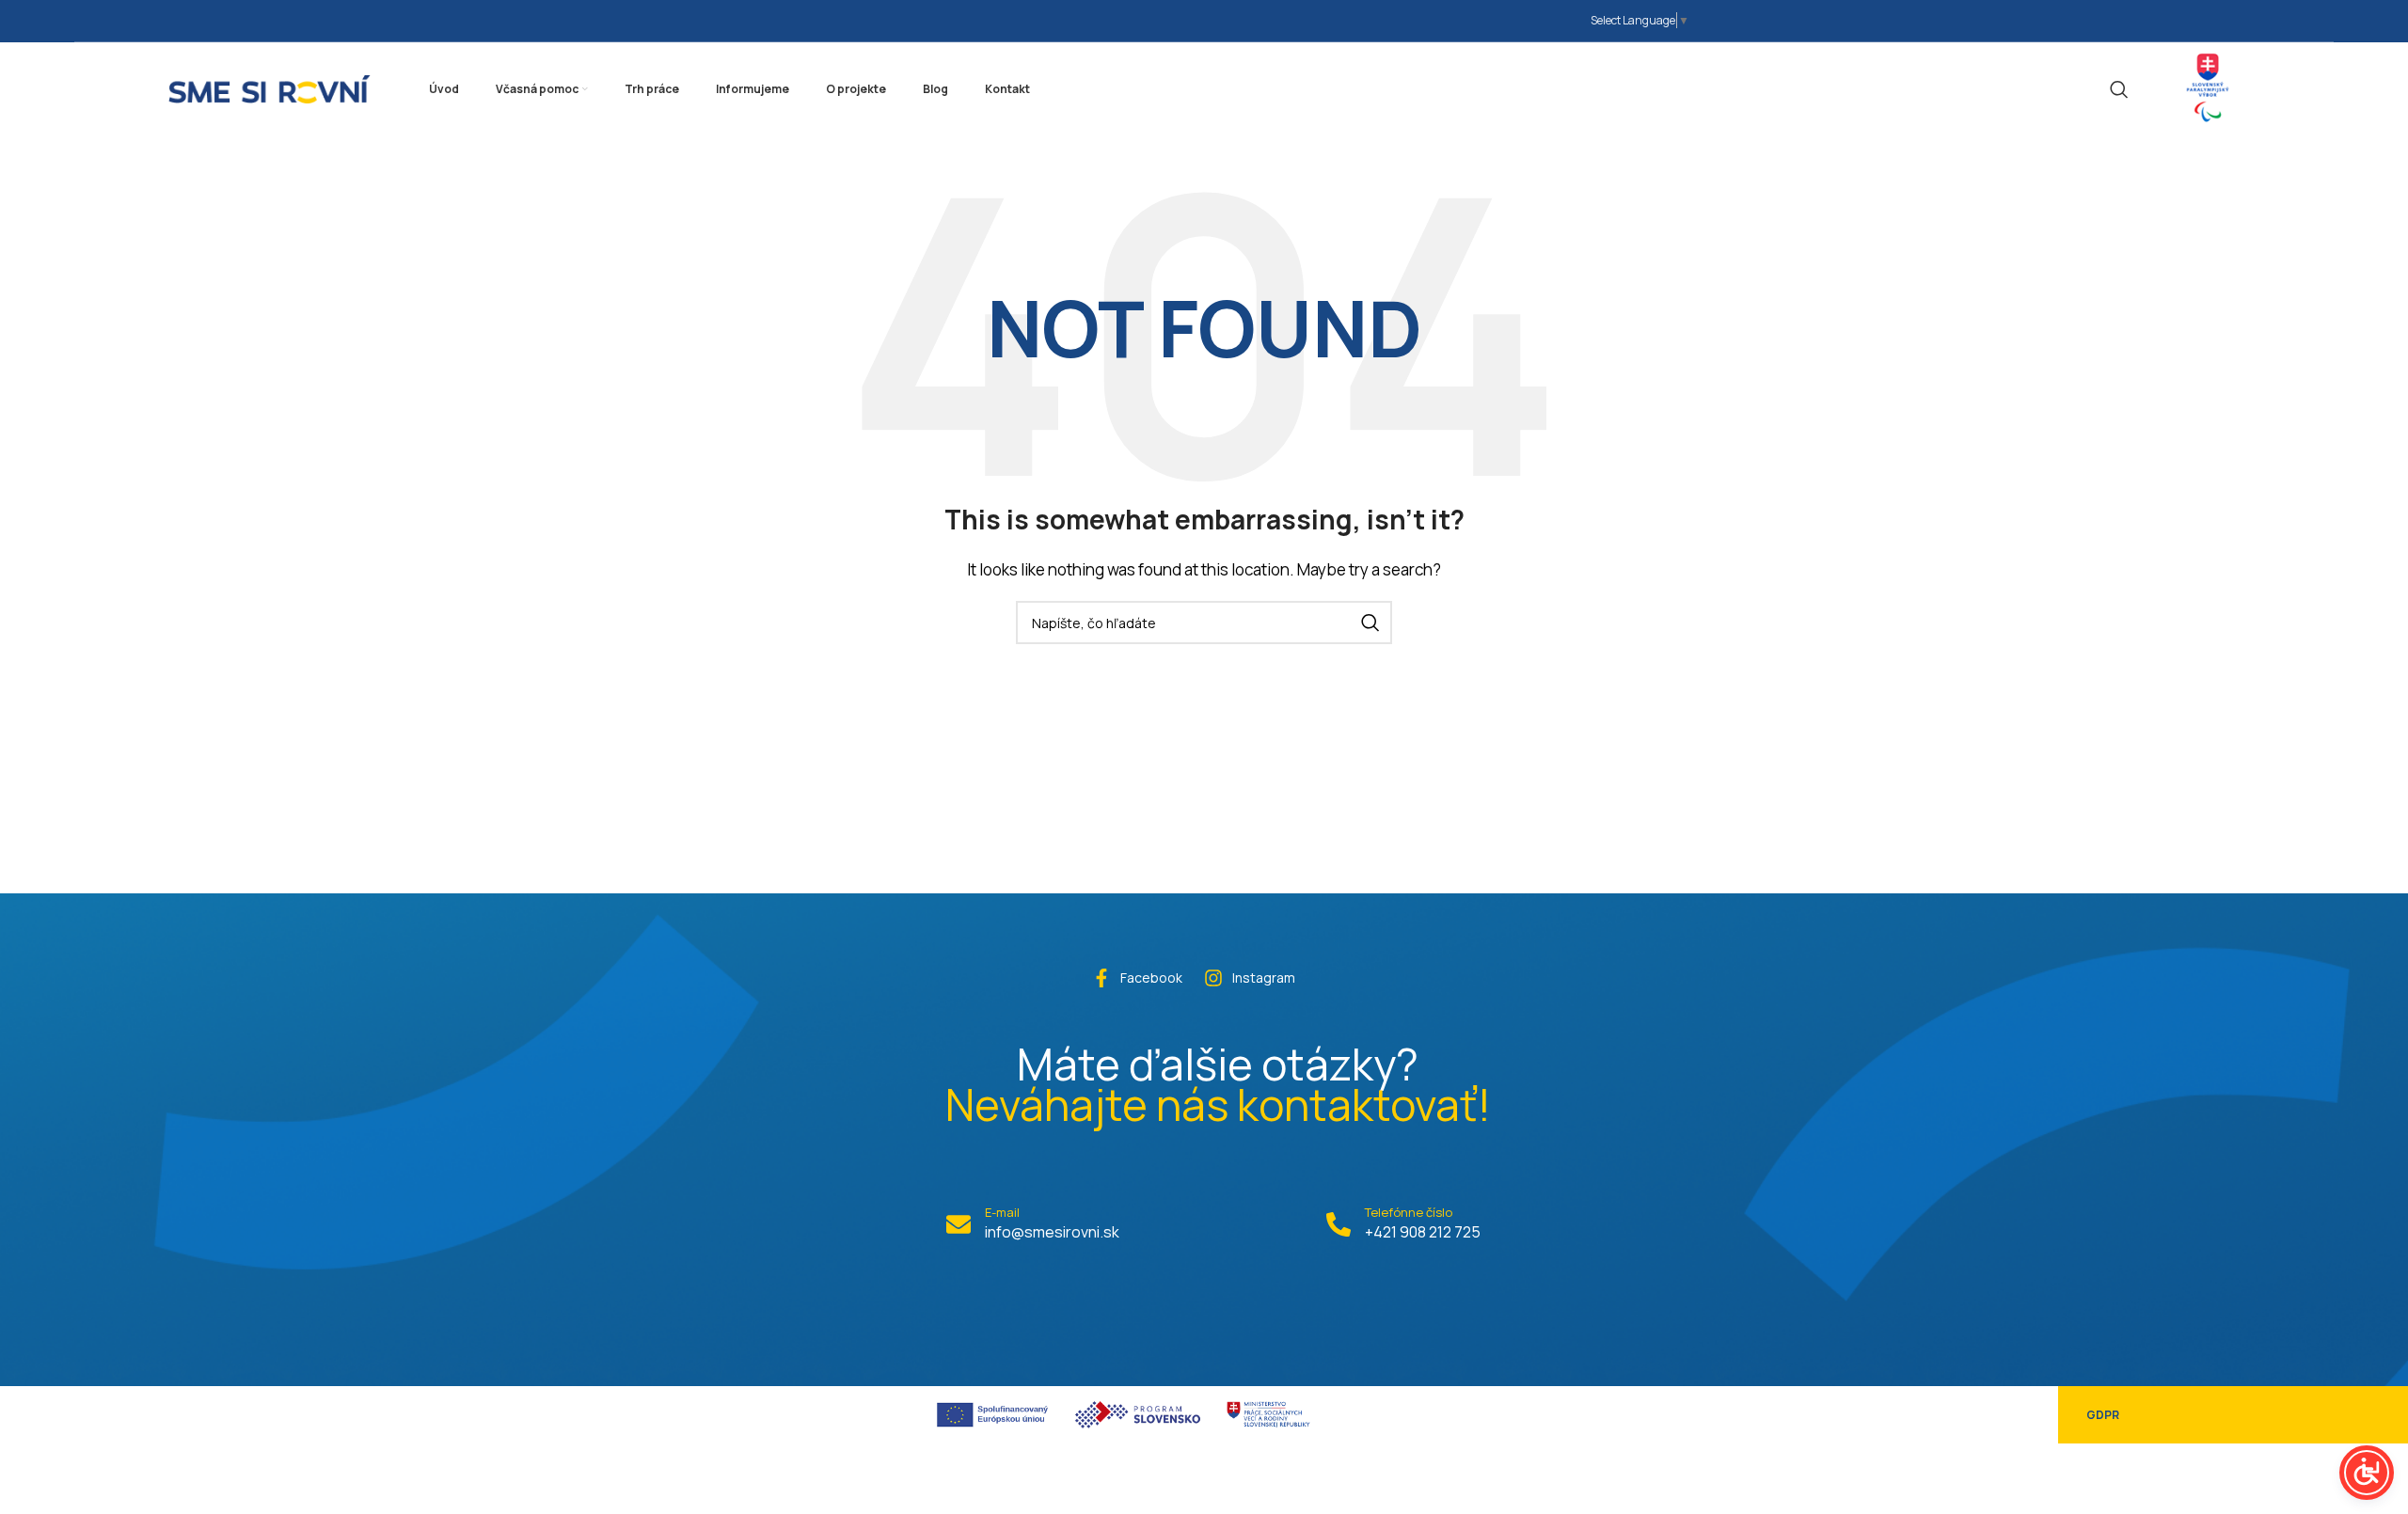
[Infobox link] (2208, 89)
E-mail (1002, 1212)
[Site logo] (269, 87)
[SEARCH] (1370, 623)
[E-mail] (958, 1224)
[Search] (2119, 89)
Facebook (1151, 978)
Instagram (1264, 978)
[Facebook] (1101, 978)
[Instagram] (1213, 978)
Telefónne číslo (1409, 1212)
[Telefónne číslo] (1339, 1224)
